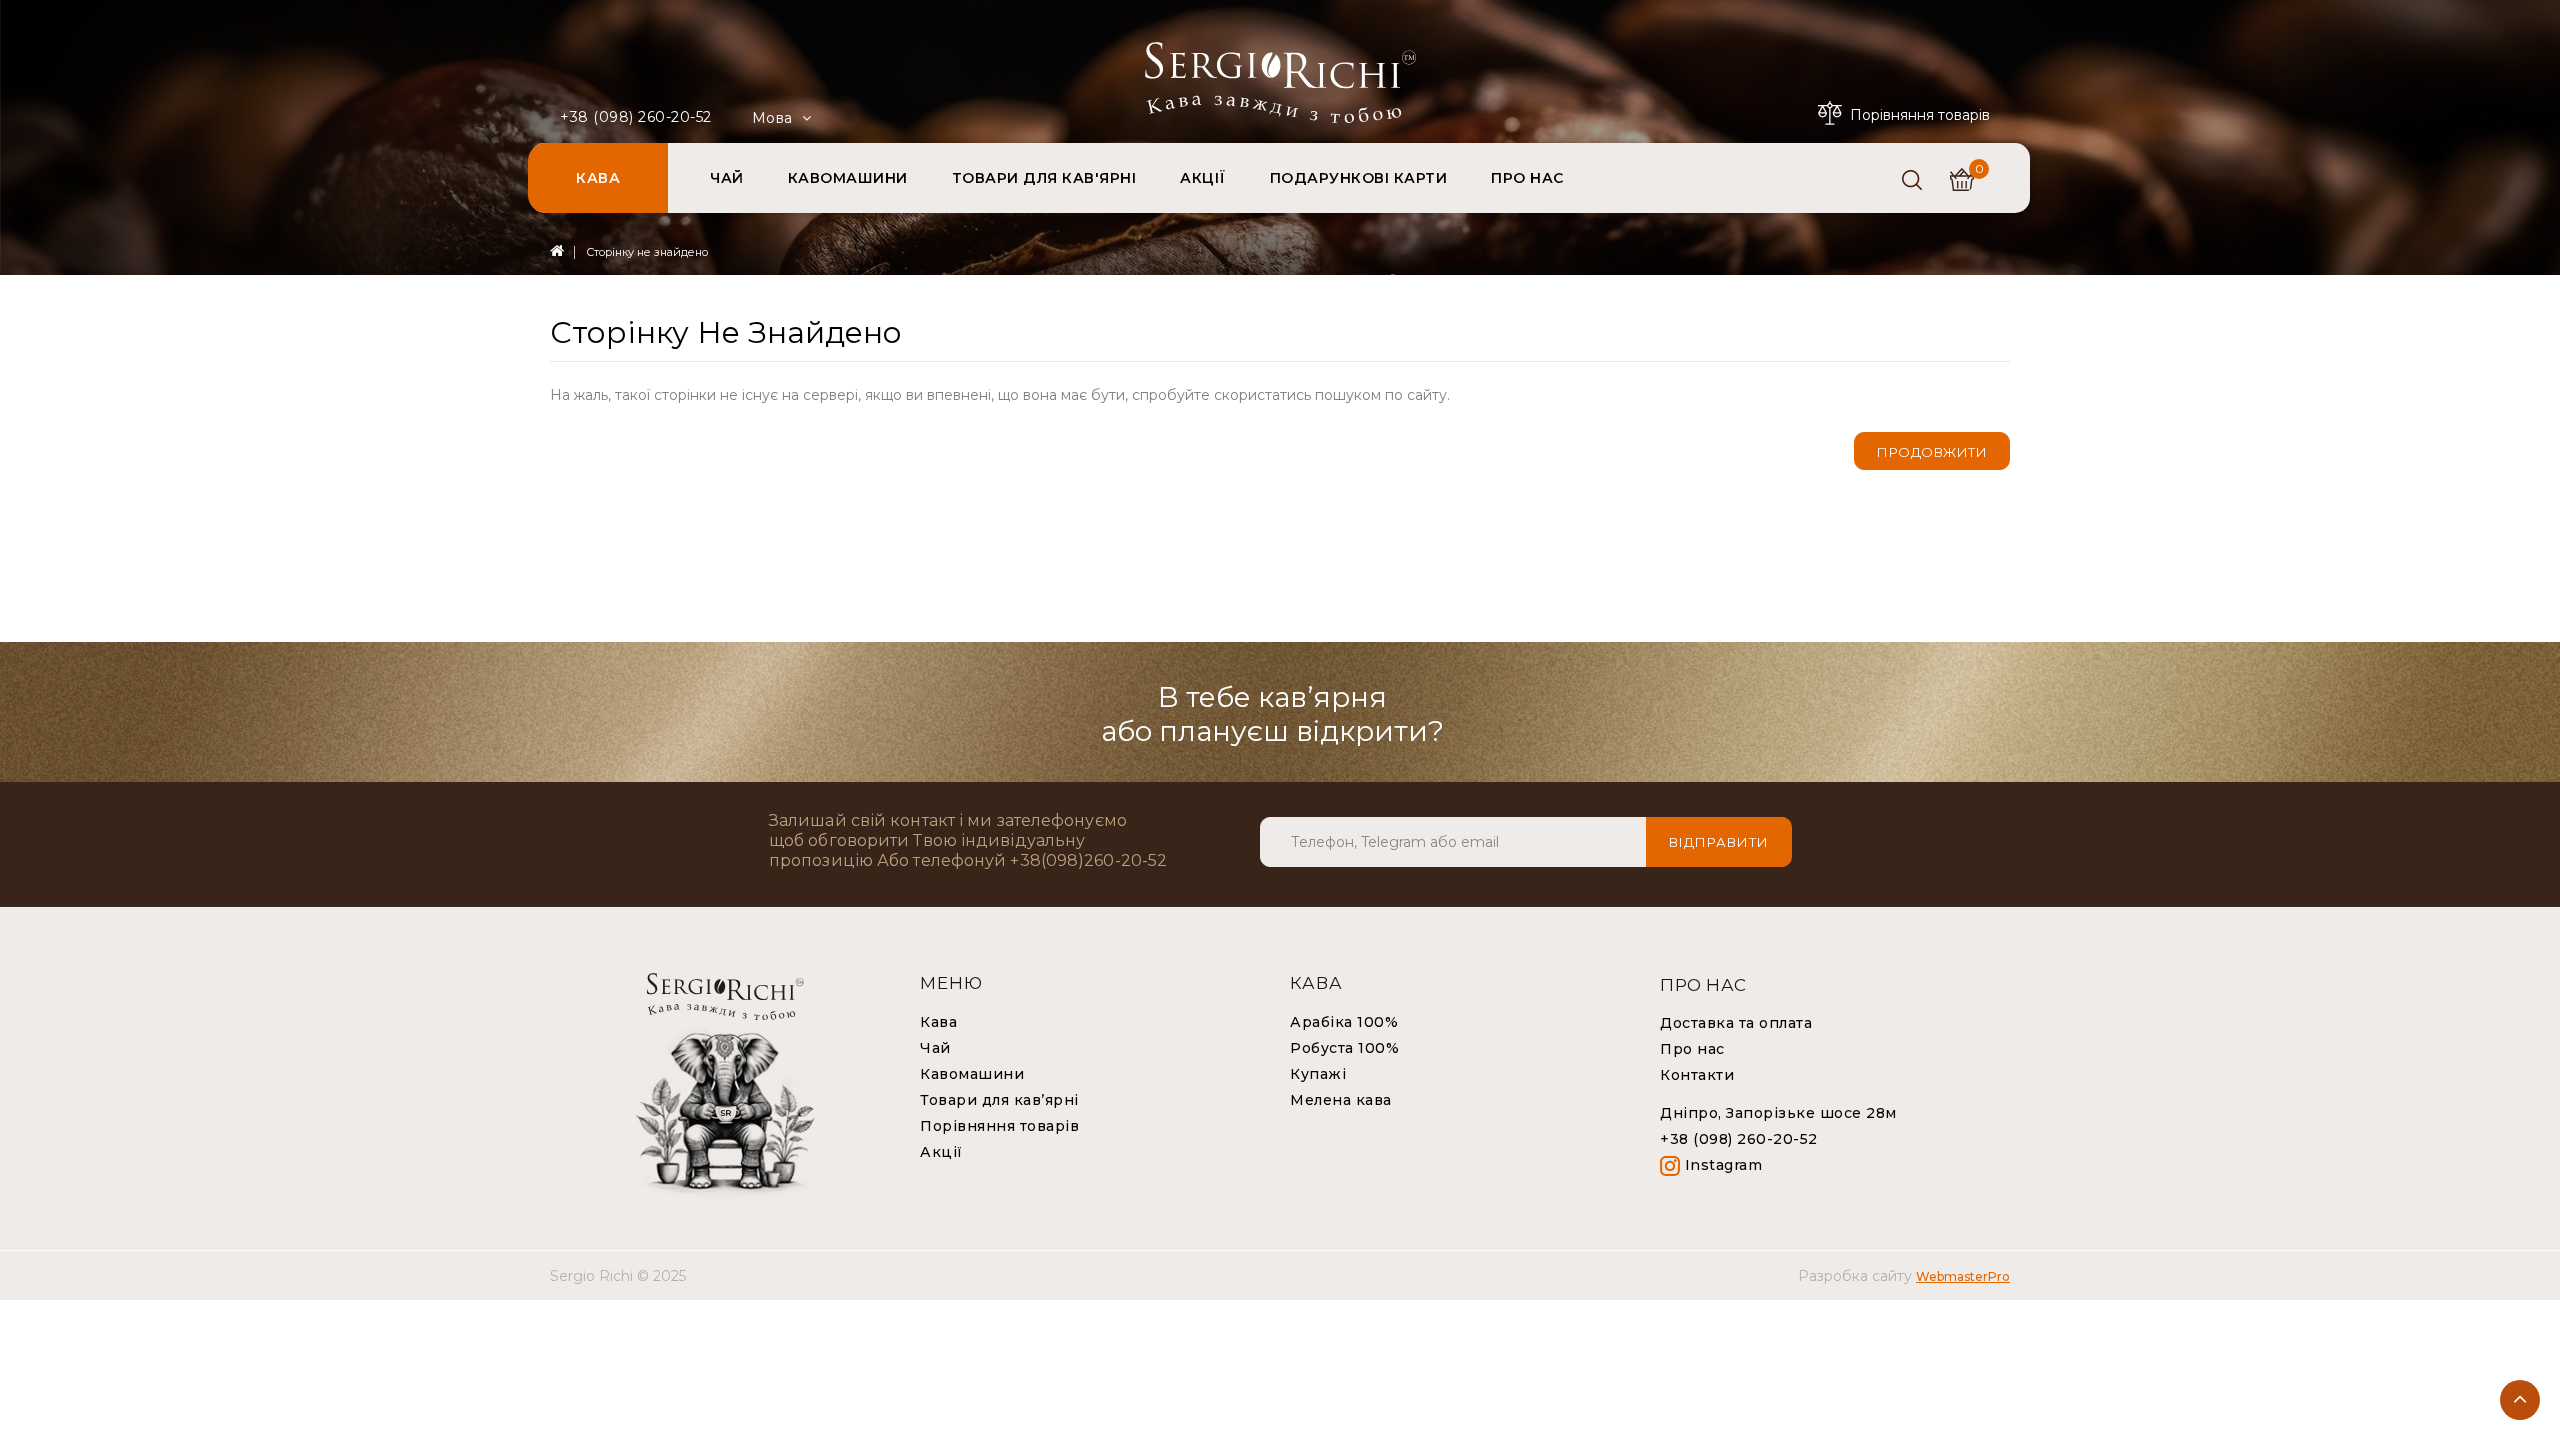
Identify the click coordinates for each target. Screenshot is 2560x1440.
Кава (938, 1022)
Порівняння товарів (999, 1126)
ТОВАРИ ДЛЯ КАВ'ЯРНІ (1044, 178)
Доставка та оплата (1736, 1023)
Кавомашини (972, 1074)
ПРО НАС (1527, 178)
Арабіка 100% (1344, 1022)
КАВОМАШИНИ (848, 178)
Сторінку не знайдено (647, 252)
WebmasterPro (1963, 1276)
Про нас (1692, 1049)
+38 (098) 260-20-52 (636, 117)
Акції (941, 1152)
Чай (935, 1048)
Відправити (1719, 842)
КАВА (598, 178)
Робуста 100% (1344, 1048)
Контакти (1697, 1075)
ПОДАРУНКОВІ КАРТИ (1359, 178)
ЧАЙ (727, 178)
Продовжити (1932, 452)
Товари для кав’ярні (999, 1100)
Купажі (1318, 1074)
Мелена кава (1341, 1100)
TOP (2520, 1400)
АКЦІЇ (1203, 178)
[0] (1962, 180)
